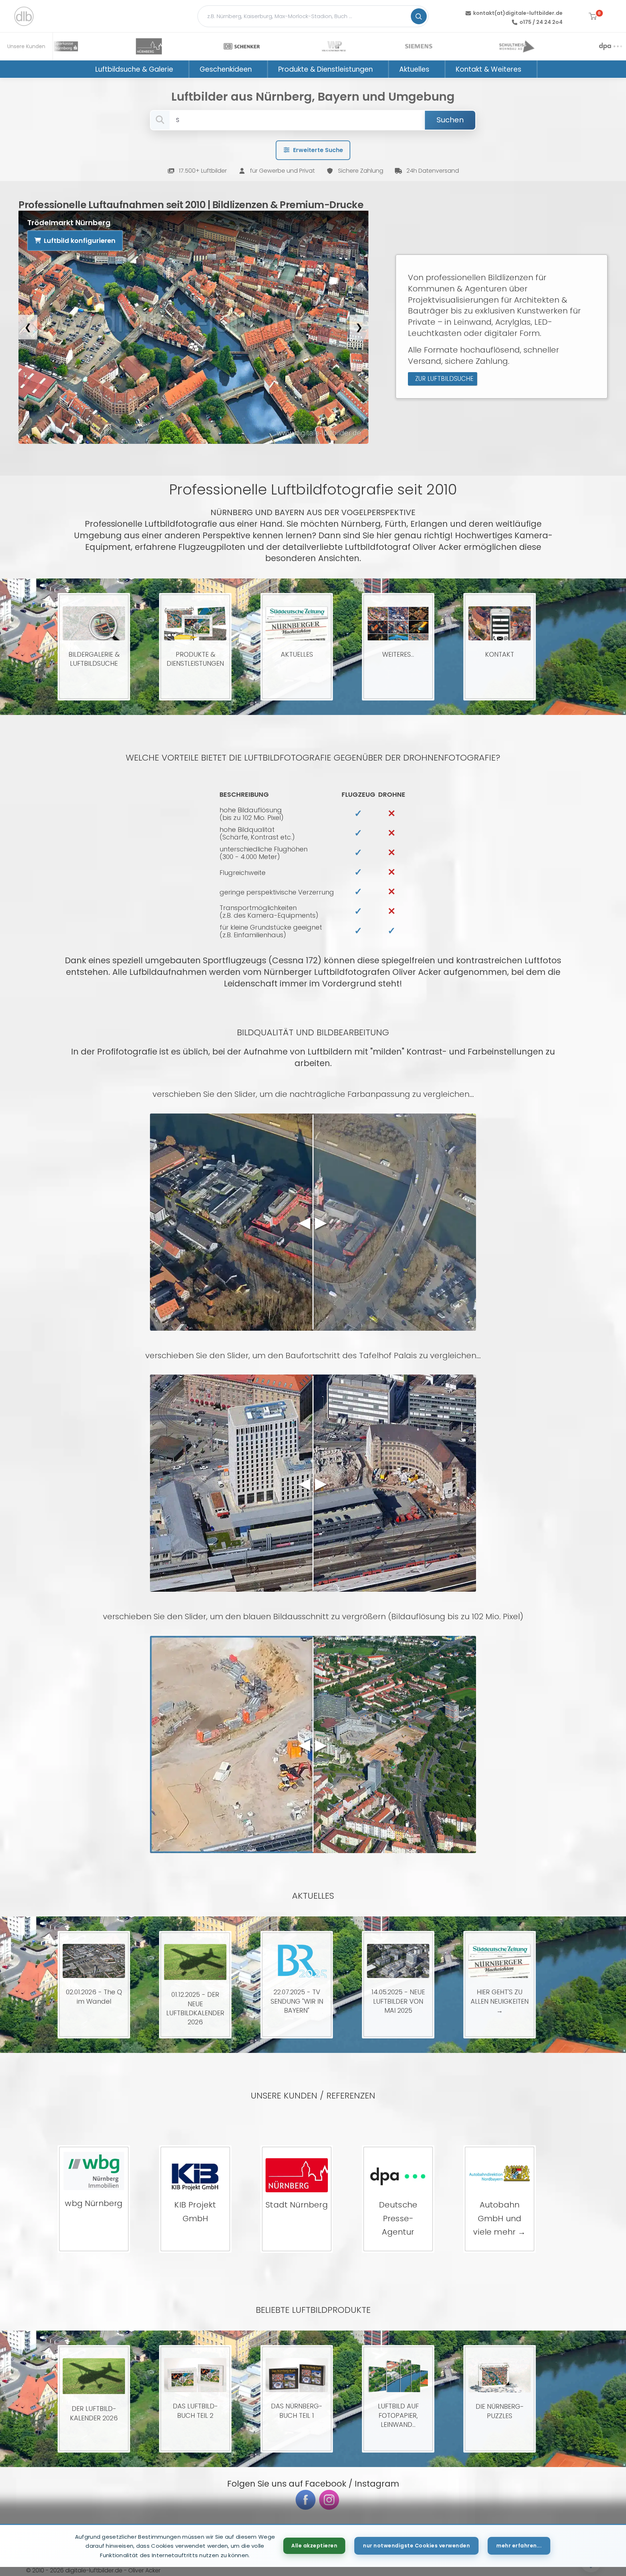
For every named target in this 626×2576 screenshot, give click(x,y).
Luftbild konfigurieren (80, 241)
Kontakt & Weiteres (489, 69)
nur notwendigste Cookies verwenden (416, 2546)
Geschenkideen (226, 69)
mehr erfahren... (519, 2546)
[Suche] (419, 16)
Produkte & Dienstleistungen (325, 69)
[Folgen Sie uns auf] (306, 2500)
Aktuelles (414, 69)
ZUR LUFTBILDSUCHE (444, 379)
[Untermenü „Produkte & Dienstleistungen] (382, 69)
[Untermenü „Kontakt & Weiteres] (531, 69)
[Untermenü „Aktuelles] (439, 69)
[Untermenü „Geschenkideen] (261, 69)
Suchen (450, 120)
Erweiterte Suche (318, 150)
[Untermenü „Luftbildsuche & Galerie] (183, 69)
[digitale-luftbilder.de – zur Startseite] (24, 16)
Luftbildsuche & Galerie (134, 69)
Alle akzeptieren (314, 2546)
